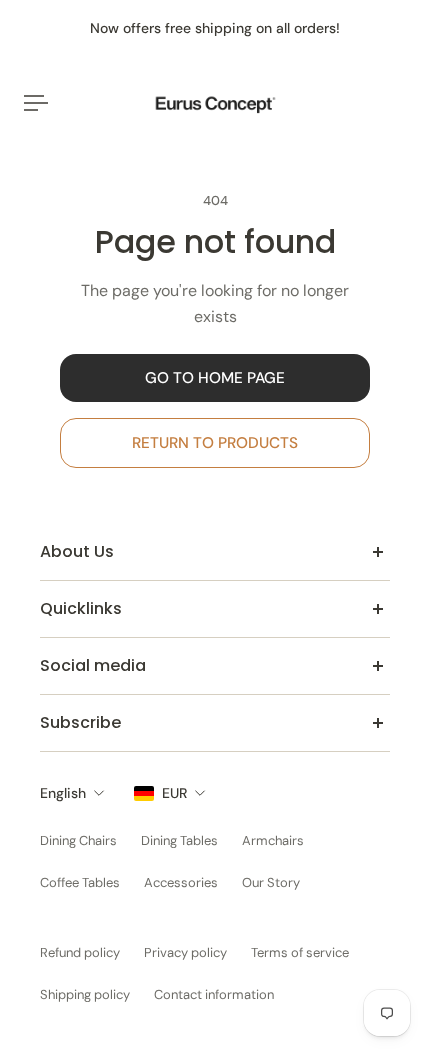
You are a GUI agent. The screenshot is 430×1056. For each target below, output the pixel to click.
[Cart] (406, 103)
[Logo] (215, 103)
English (63, 793)
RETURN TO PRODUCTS (215, 443)
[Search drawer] (390, 103)
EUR (174, 793)
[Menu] (36, 103)
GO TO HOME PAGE (215, 378)
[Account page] (64, 103)
